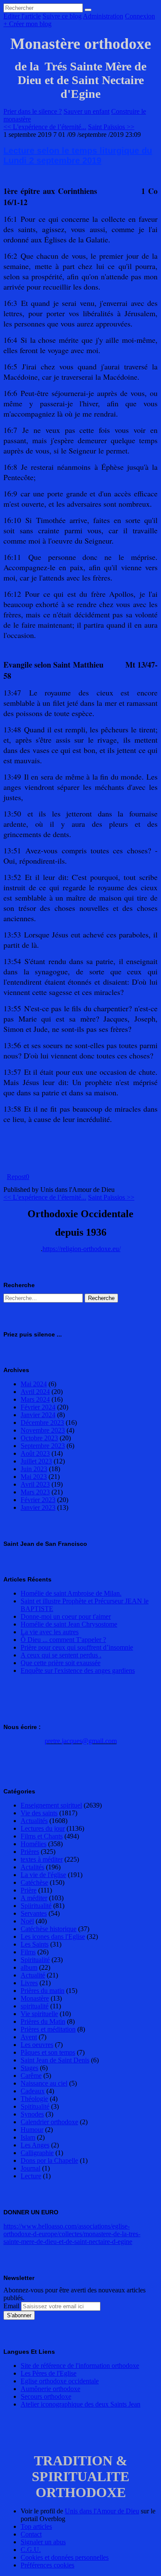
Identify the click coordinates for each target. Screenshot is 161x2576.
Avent (29, 2037)
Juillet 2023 (36, 1461)
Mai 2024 (34, 1384)
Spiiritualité (36, 1906)
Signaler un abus (43, 2542)
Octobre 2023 (39, 1438)
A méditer (34, 1898)
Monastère (35, 1998)
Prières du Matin (43, 2021)
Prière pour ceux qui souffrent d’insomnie (77, 1647)
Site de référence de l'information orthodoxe (80, 2366)
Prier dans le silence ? (33, 111)
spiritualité (35, 2006)
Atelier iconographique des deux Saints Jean (80, 2404)
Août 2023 (35, 1453)
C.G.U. (31, 2550)
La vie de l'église (43, 1875)
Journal (30, 2168)
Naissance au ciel (44, 2083)
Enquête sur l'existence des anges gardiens (78, 1670)
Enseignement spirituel (51, 1805)
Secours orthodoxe (46, 2396)
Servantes (34, 1913)
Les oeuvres (37, 2045)
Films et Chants (42, 1836)
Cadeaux (33, 2091)
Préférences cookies (47, 2565)
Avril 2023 (35, 1484)
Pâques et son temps (48, 2052)
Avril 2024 (35, 1392)
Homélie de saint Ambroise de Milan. (71, 1593)
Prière (29, 1890)
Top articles (36, 2526)
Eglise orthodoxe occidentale (60, 2381)
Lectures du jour (43, 1828)
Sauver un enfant (87, 111)
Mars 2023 (35, 1492)
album (29, 1967)
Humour (32, 2130)
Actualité (33, 1975)
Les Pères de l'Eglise (49, 2373)
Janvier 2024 (38, 1415)
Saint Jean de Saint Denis (55, 2060)
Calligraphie (37, 2153)
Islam (28, 2137)
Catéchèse (34, 1882)
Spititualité (35, 2106)
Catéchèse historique (49, 1929)
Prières (30, 1852)
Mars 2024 (35, 1399)
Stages (29, 2068)
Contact (31, 2534)
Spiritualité (35, 1960)
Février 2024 (38, 1407)
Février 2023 (38, 1500)
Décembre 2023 (42, 1423)
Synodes (32, 2114)
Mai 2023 (34, 1477)
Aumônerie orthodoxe (50, 2389)
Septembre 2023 (43, 1446)
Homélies (33, 1844)
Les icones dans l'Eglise (53, 1937)
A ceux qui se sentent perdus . (61, 1655)
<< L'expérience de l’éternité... (45, 127)
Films (28, 1952)
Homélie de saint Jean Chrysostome (69, 1624)
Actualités (34, 1821)
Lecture (31, 2176)
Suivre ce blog (62, 16)
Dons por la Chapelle (49, 2160)
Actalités (32, 1867)
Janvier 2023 (38, 1507)
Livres (29, 1983)
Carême (31, 2076)
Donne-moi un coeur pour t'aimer (66, 1616)
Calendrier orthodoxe (49, 2122)
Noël (27, 1921)
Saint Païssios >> (111, 127)
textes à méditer (42, 1859)
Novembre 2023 (43, 1430)
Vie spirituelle (39, 2014)
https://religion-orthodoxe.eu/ (82, 1249)
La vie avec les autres (50, 1632)
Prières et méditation (48, 2029)
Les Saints (35, 1944)
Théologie (34, 2099)
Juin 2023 (34, 1469)
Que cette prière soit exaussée (61, 1663)
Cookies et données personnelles (65, 2557)
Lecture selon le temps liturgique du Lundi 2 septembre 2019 (78, 156)
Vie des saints (39, 1813)
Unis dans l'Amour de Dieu (102, 2511)
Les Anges (35, 2145)
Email (11, 2306)
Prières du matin (43, 1991)
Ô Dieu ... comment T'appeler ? (63, 1640)
